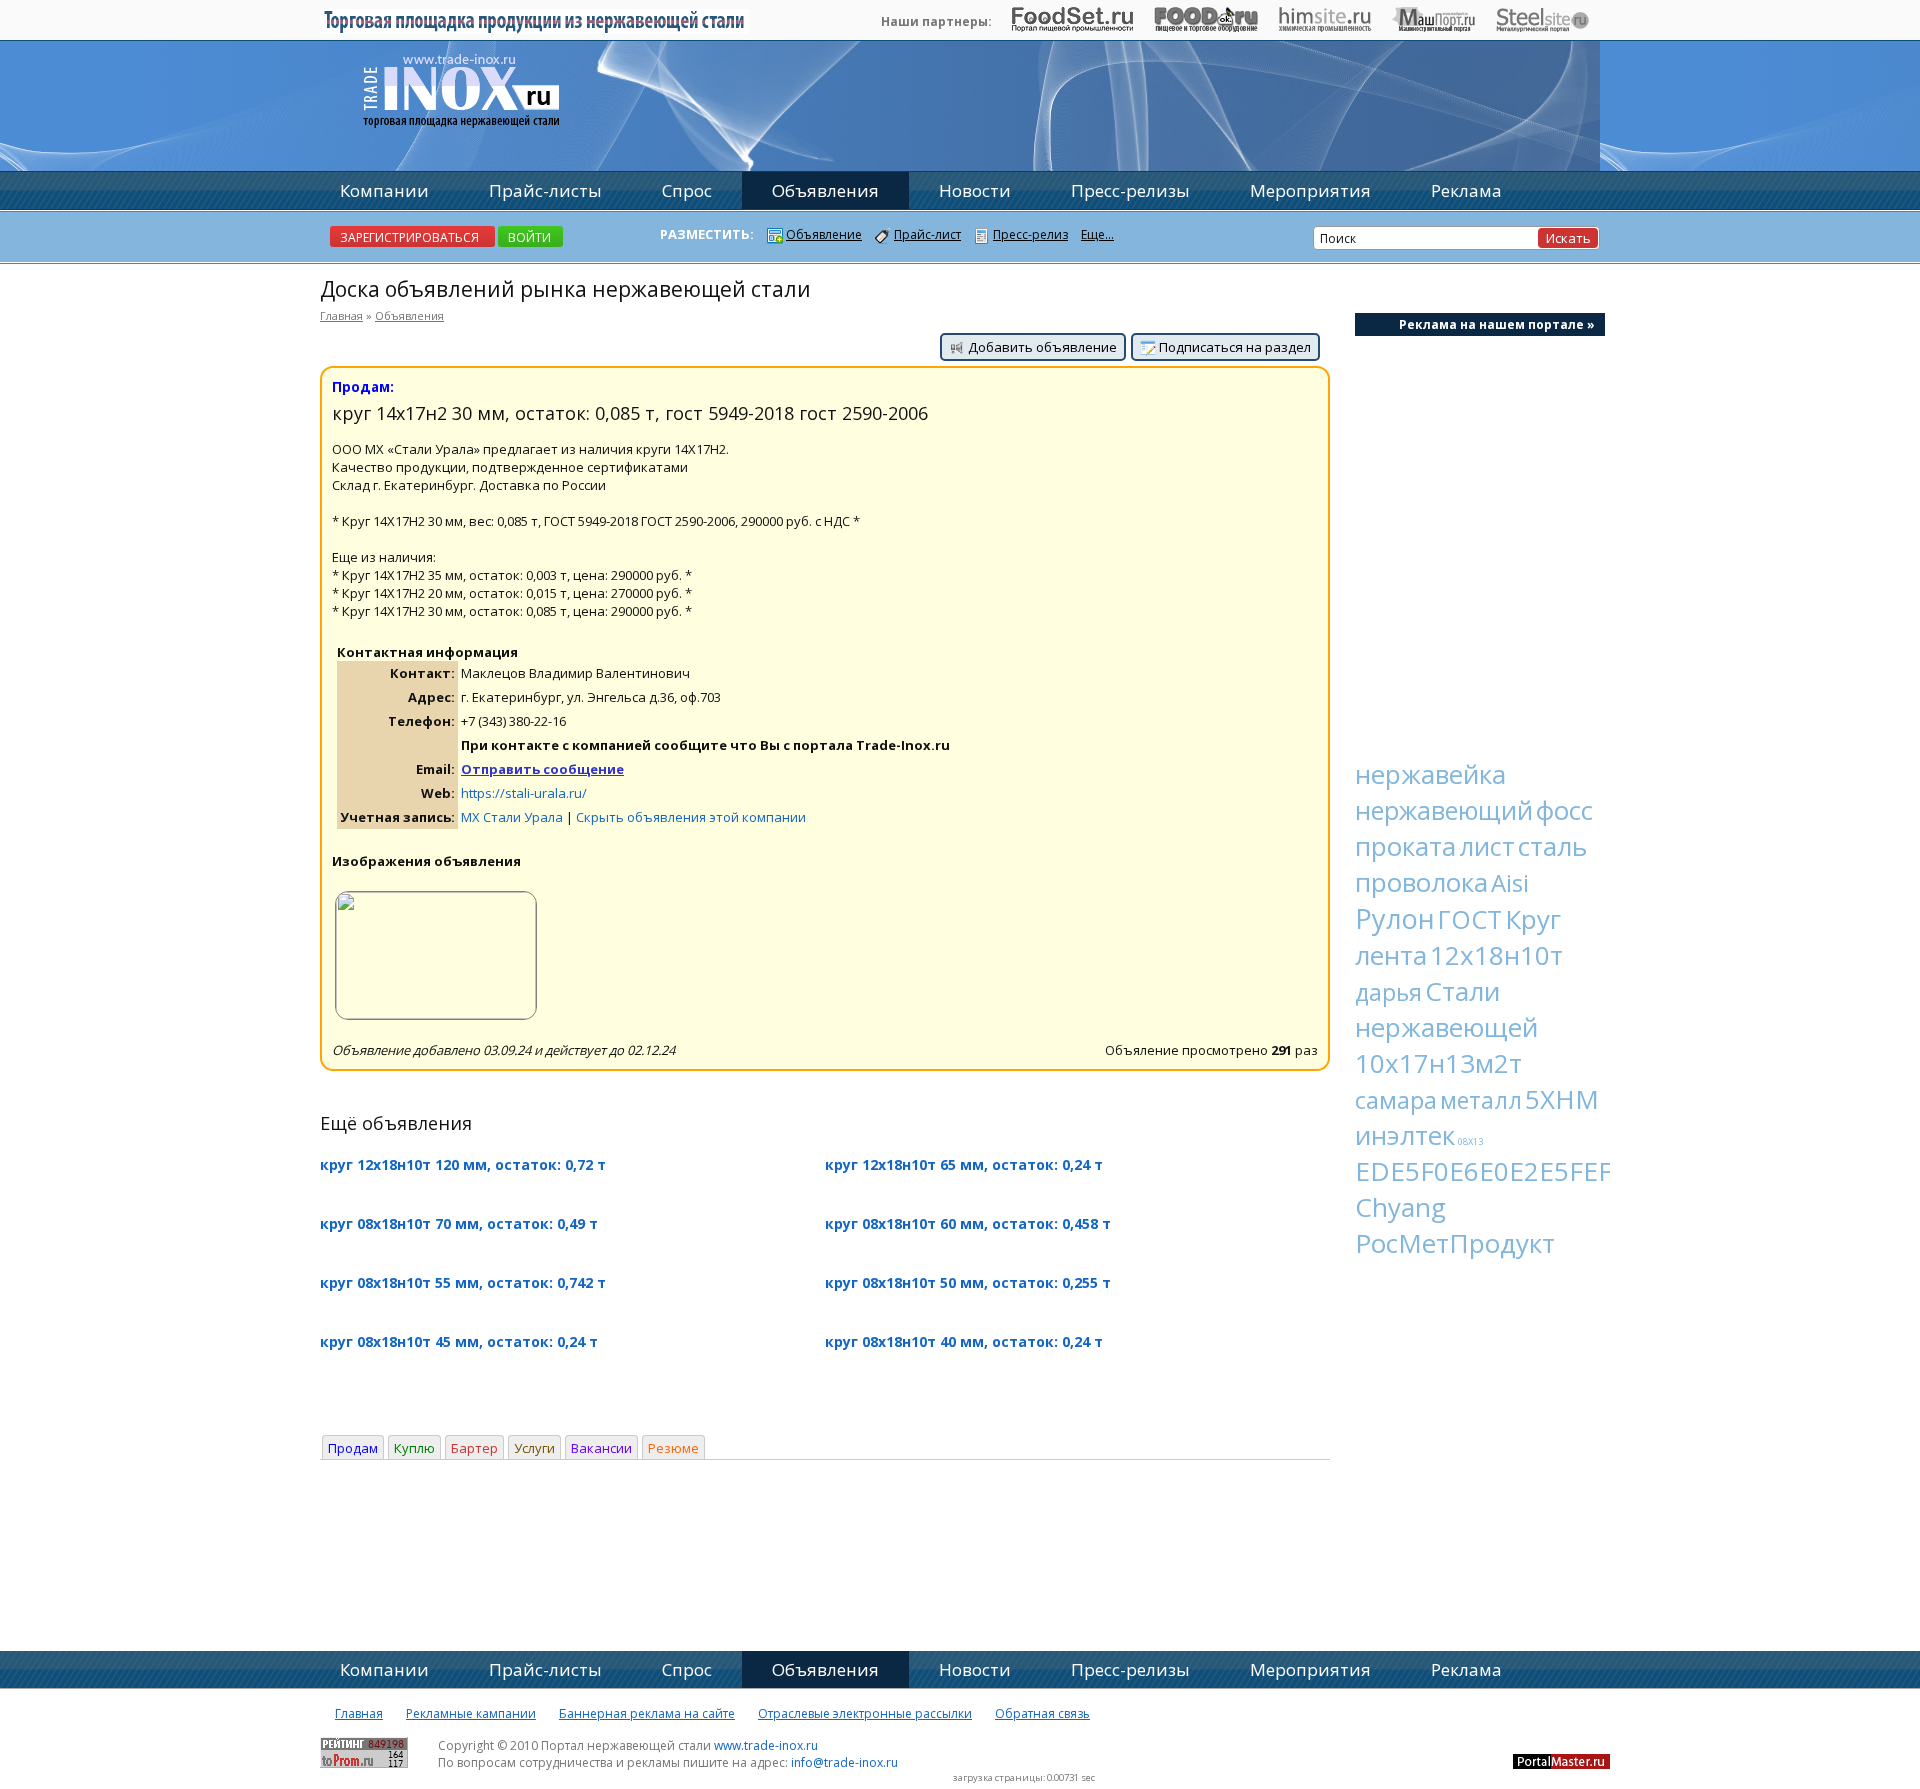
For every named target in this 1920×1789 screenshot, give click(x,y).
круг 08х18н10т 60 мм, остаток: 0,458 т (968, 1223)
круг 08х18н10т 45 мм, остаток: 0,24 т (459, 1341)
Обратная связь (1042, 1713)
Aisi (1510, 882)
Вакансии (601, 1448)
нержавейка (1430, 774)
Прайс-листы (545, 190)
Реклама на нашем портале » (1497, 324)
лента (1391, 955)
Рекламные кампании (471, 1713)
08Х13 (1470, 1141)
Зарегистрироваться (409, 237)
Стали (1462, 991)
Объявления (409, 315)
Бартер (474, 1448)
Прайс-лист (927, 234)
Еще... (1097, 234)
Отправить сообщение (542, 769)
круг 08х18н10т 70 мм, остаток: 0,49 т (459, 1223)
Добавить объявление (1041, 347)
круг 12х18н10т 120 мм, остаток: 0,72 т (463, 1164)
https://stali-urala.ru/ (524, 793)
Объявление (824, 234)
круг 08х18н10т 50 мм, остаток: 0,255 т (968, 1282)
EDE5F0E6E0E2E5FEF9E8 (1506, 1171)
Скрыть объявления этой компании (691, 817)
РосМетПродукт (1455, 1243)
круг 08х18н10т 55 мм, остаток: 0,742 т (463, 1282)
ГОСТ (1470, 919)
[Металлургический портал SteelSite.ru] (1542, 27)
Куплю (414, 1448)
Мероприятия (1310, 190)
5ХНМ (1562, 1099)
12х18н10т (1496, 955)
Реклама (1466, 190)
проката (1405, 846)
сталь (1552, 846)
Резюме (673, 1448)
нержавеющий (1444, 810)
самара (1396, 1099)
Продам (353, 1448)
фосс (1564, 810)
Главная (341, 315)
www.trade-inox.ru (766, 1745)
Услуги (534, 1448)
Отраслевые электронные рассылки (865, 1713)
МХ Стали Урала (512, 817)
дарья (1388, 992)
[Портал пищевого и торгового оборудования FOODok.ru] (1205, 27)
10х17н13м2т (1438, 1063)
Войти (529, 237)
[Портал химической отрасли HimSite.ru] (1325, 27)
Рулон (1395, 918)
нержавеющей (1446, 1027)
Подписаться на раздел (1233, 347)
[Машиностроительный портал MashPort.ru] (1433, 27)
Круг (1533, 919)
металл (1481, 1100)
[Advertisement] (1480, 536)
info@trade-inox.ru (844, 1762)
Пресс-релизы (1130, 190)
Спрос (687, 190)
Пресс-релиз (1030, 234)
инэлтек (1405, 1135)
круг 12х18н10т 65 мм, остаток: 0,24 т (964, 1164)
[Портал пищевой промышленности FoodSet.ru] (1072, 27)
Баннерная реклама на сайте (647, 1713)
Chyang (1400, 1207)
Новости (975, 190)
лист (1487, 846)
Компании (384, 190)
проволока (1421, 882)
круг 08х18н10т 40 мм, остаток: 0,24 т (964, 1341)
